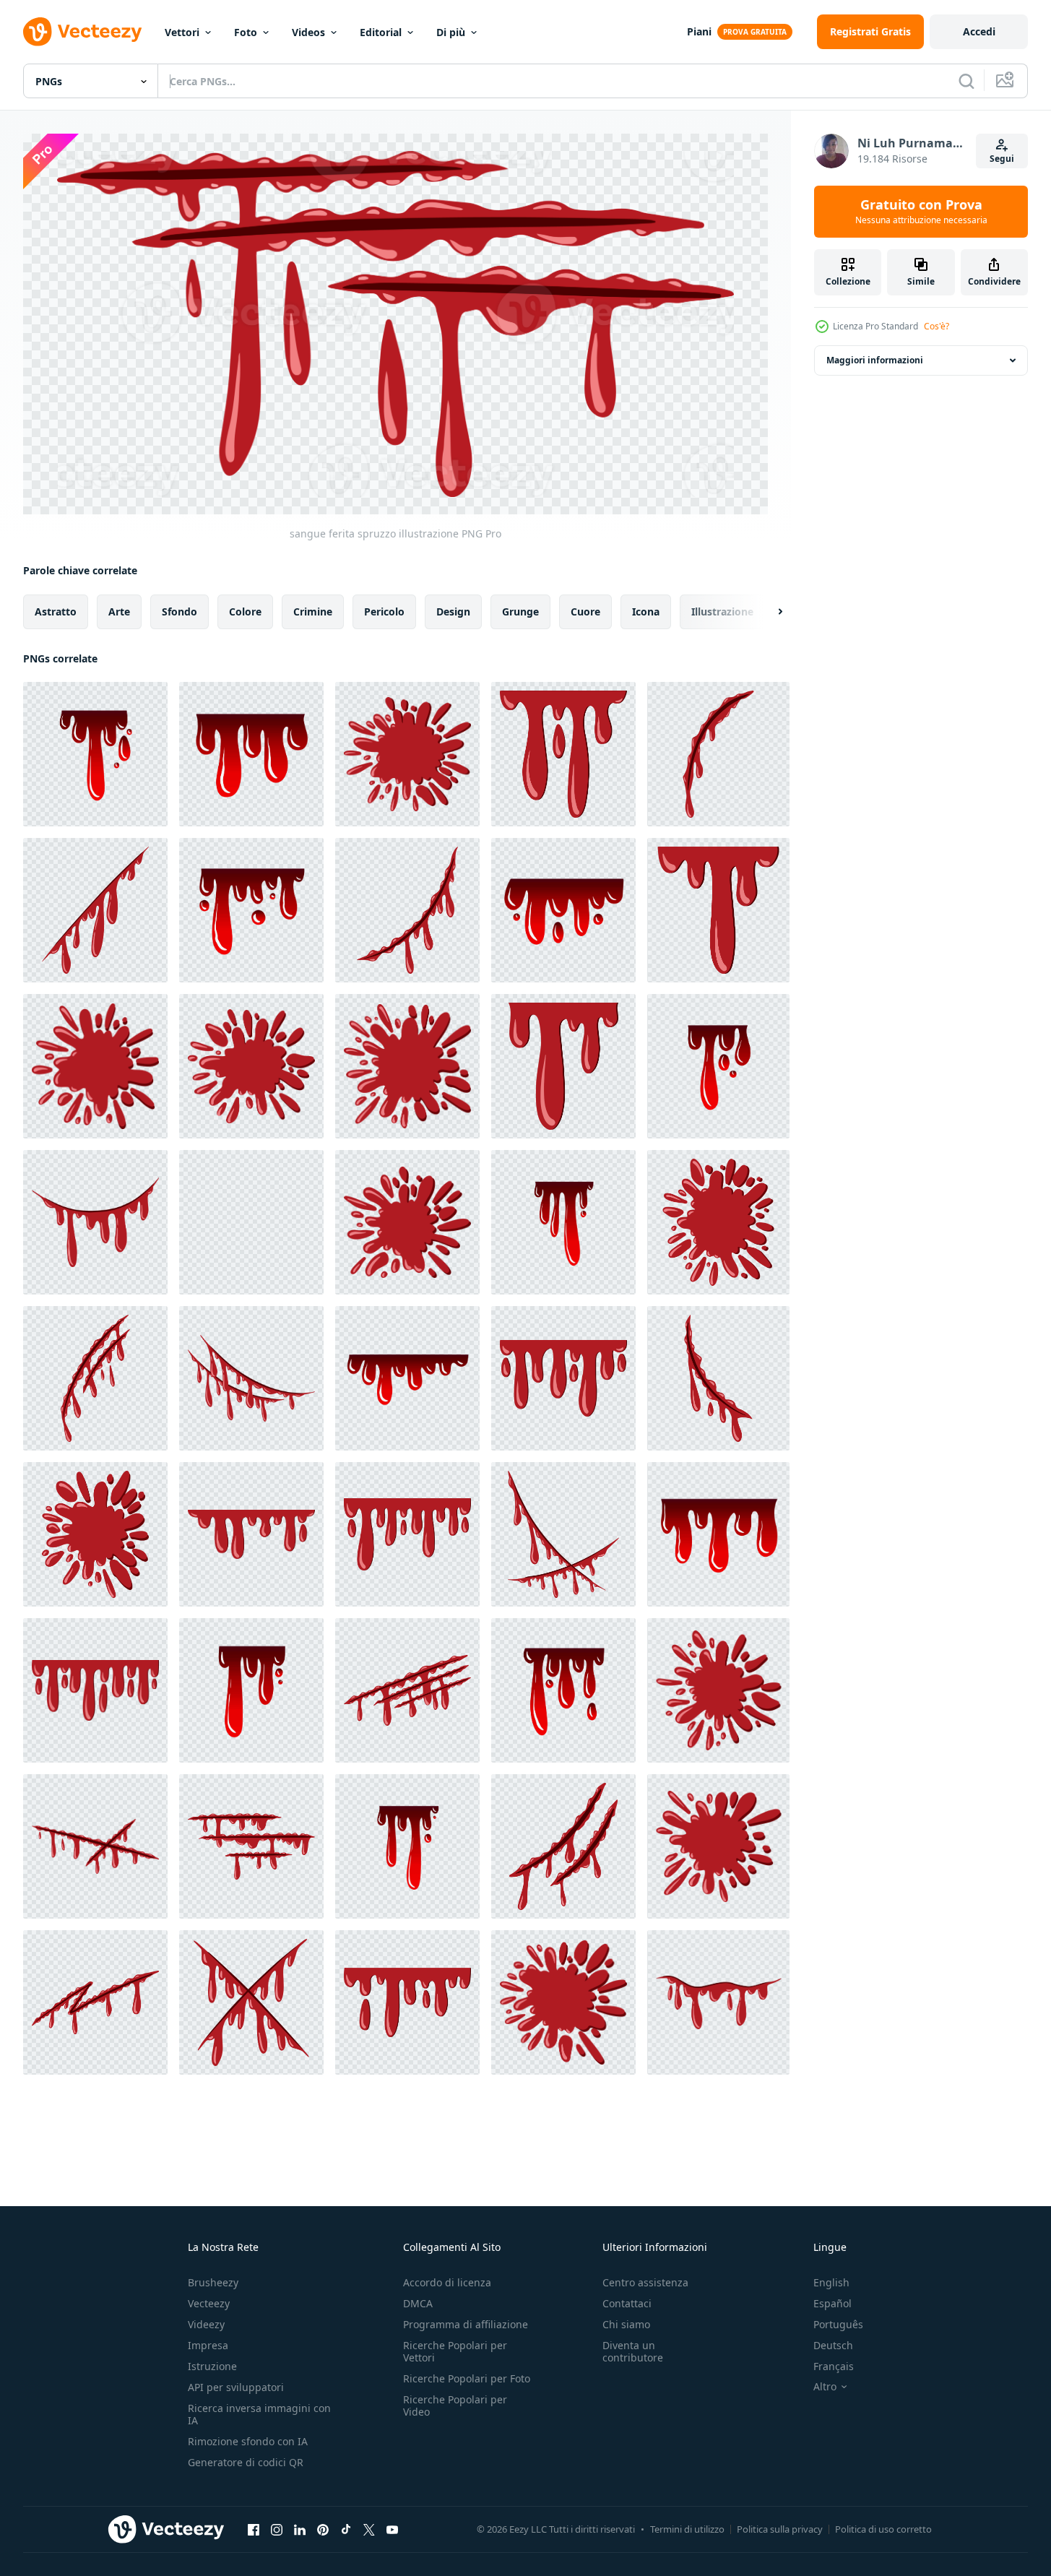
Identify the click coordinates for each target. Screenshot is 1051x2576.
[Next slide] (768, 611)
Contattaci (627, 2303)
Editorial (381, 32)
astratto (56, 611)
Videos (308, 32)
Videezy (206, 2324)
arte (119, 611)
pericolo (384, 611)
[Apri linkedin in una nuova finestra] (300, 2530)
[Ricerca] (966, 81)
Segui (1002, 159)
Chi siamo (626, 2324)
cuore (585, 611)
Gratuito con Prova (921, 212)
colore (245, 611)
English (831, 2282)
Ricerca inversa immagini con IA (259, 2414)
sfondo (180, 611)
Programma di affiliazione (466, 2324)
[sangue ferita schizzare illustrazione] (95, 754)
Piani (699, 31)
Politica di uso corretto (883, 2529)
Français (834, 2366)
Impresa (208, 2345)
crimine (313, 611)
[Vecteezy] (82, 32)
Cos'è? (937, 326)
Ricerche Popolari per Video (455, 2406)
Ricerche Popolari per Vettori (455, 2351)
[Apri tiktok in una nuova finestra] (346, 2530)
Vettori (182, 32)
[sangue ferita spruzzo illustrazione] (718, 754)
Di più (451, 32)
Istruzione (212, 2366)
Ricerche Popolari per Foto (467, 2378)
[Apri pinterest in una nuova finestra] (323, 2530)
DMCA (418, 2303)
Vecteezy (209, 2303)
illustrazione (722, 611)
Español (832, 2303)
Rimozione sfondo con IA (248, 2441)
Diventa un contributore (633, 2351)
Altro (825, 2387)
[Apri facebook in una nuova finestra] (254, 2530)
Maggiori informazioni (875, 360)
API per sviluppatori (236, 2387)
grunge (520, 611)
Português (838, 2324)
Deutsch (833, 2345)
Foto (246, 32)
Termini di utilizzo (687, 2529)
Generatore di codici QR (246, 2462)
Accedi (979, 31)
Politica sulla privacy (780, 2529)
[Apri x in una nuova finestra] (369, 2530)
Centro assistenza (645, 2282)
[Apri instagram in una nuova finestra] (277, 2530)
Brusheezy (213, 2282)
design (453, 611)
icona (646, 611)
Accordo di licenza (447, 2282)
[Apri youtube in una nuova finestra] (392, 2530)
